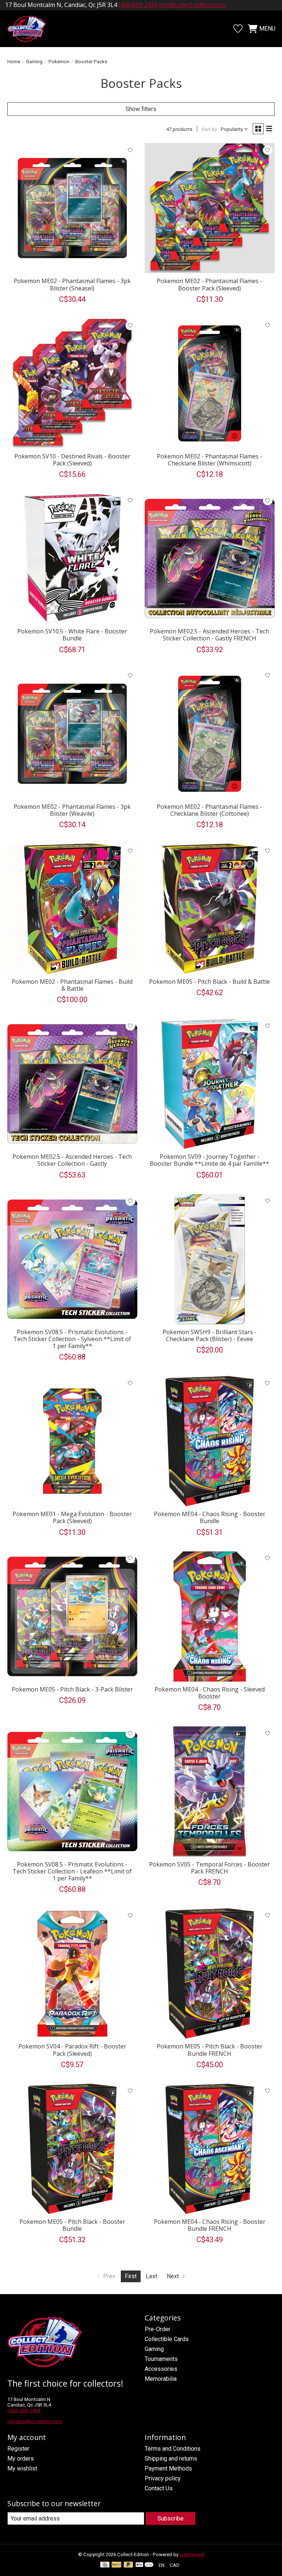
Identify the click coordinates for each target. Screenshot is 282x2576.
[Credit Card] (105, 2565)
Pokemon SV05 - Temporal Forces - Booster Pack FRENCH (209, 1868)
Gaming (34, 62)
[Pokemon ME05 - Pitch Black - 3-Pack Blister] (72, 1616)
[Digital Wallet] (144, 2565)
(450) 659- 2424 (24, 2410)
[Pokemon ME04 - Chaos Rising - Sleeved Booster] (210, 1616)
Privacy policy (163, 2478)
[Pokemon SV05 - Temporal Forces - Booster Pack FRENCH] (210, 1791)
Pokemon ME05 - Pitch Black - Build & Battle (209, 982)
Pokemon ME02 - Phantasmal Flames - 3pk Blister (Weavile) (72, 810)
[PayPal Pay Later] (129, 2565)
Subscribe (171, 2518)
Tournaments (161, 2359)
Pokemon (59, 62)
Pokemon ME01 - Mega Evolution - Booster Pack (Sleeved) (72, 1517)
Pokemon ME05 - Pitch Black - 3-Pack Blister (72, 1689)
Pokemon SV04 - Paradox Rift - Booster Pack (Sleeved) (72, 2050)
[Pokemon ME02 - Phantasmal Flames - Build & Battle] (72, 909)
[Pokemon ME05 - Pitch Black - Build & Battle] (210, 909)
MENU (267, 28)
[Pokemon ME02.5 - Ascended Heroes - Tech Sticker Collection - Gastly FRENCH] (210, 558)
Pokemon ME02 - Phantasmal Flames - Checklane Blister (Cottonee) (209, 810)
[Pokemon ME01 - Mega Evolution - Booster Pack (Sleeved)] (72, 1441)
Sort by (209, 129)
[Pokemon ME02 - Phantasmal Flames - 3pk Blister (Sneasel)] (72, 208)
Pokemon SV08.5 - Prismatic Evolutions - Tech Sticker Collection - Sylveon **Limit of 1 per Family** (72, 1339)
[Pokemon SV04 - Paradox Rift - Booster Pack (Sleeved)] (72, 1973)
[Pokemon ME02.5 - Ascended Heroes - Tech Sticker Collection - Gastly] (72, 1084)
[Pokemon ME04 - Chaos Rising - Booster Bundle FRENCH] (210, 2149)
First (131, 2276)
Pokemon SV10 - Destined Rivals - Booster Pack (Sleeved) (72, 460)
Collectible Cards (167, 2339)
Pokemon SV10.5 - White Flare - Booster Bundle (72, 635)
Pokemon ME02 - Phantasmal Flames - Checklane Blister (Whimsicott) (209, 460)
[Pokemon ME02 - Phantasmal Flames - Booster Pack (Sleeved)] (210, 208)
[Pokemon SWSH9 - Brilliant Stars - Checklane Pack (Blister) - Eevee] (210, 1259)
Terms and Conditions (173, 2449)
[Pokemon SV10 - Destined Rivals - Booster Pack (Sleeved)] (72, 383)
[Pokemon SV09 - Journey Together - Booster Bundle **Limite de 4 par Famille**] (210, 1084)
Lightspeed (192, 2554)
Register (18, 2449)
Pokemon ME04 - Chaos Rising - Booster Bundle (210, 1517)
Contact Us (159, 2488)
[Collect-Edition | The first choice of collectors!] (31, 29)
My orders (21, 2459)
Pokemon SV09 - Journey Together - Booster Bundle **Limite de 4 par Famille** (209, 1160)
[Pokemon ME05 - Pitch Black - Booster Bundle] (72, 2149)
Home (14, 62)
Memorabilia (161, 2379)
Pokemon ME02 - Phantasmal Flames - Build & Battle (72, 985)
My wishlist (22, 2468)
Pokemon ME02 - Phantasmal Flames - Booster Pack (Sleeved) (209, 284)
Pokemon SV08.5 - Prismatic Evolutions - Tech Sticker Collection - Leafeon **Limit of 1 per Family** (72, 1871)
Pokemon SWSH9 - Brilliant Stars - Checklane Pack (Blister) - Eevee (210, 1335)
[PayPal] (116, 2565)
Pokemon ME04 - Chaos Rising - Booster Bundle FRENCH (210, 2225)
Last (151, 2276)
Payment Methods (168, 2468)
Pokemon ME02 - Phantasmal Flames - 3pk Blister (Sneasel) (72, 284)
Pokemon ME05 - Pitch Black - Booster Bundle (72, 2225)
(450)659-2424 (138, 5)
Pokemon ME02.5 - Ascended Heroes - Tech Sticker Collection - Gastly (72, 1160)
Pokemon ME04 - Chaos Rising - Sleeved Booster (210, 1693)
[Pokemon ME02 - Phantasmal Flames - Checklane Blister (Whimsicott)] (210, 383)
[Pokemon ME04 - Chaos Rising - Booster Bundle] (210, 1441)
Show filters (141, 109)
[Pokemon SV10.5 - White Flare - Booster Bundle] (72, 558)
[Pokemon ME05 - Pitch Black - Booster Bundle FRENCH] (210, 1973)
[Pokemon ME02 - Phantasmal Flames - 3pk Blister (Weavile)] (72, 734)
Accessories (161, 2369)
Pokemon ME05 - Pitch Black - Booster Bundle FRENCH (210, 2050)
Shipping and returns (171, 2459)
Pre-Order (158, 2329)
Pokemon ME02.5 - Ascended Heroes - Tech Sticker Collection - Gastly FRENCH (209, 635)
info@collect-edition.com (193, 5)
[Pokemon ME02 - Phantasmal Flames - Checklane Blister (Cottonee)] (210, 734)
